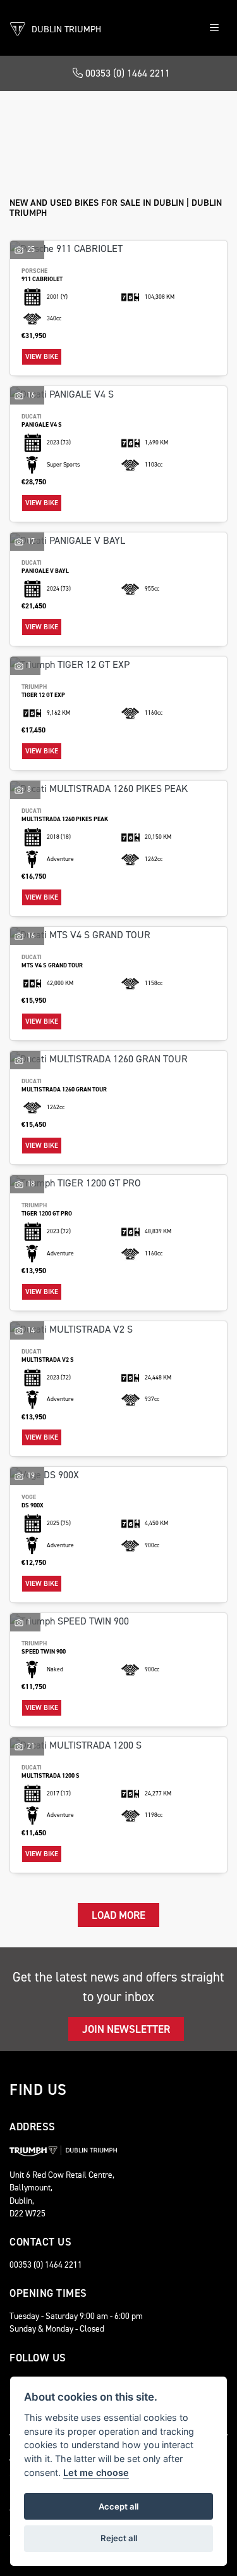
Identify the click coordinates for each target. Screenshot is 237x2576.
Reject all (119, 2538)
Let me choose (96, 2472)
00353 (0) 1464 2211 (126, 73)
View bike (42, 357)
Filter (193, 112)
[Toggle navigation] (214, 28)
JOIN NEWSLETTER (126, 2029)
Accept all (118, 2506)
